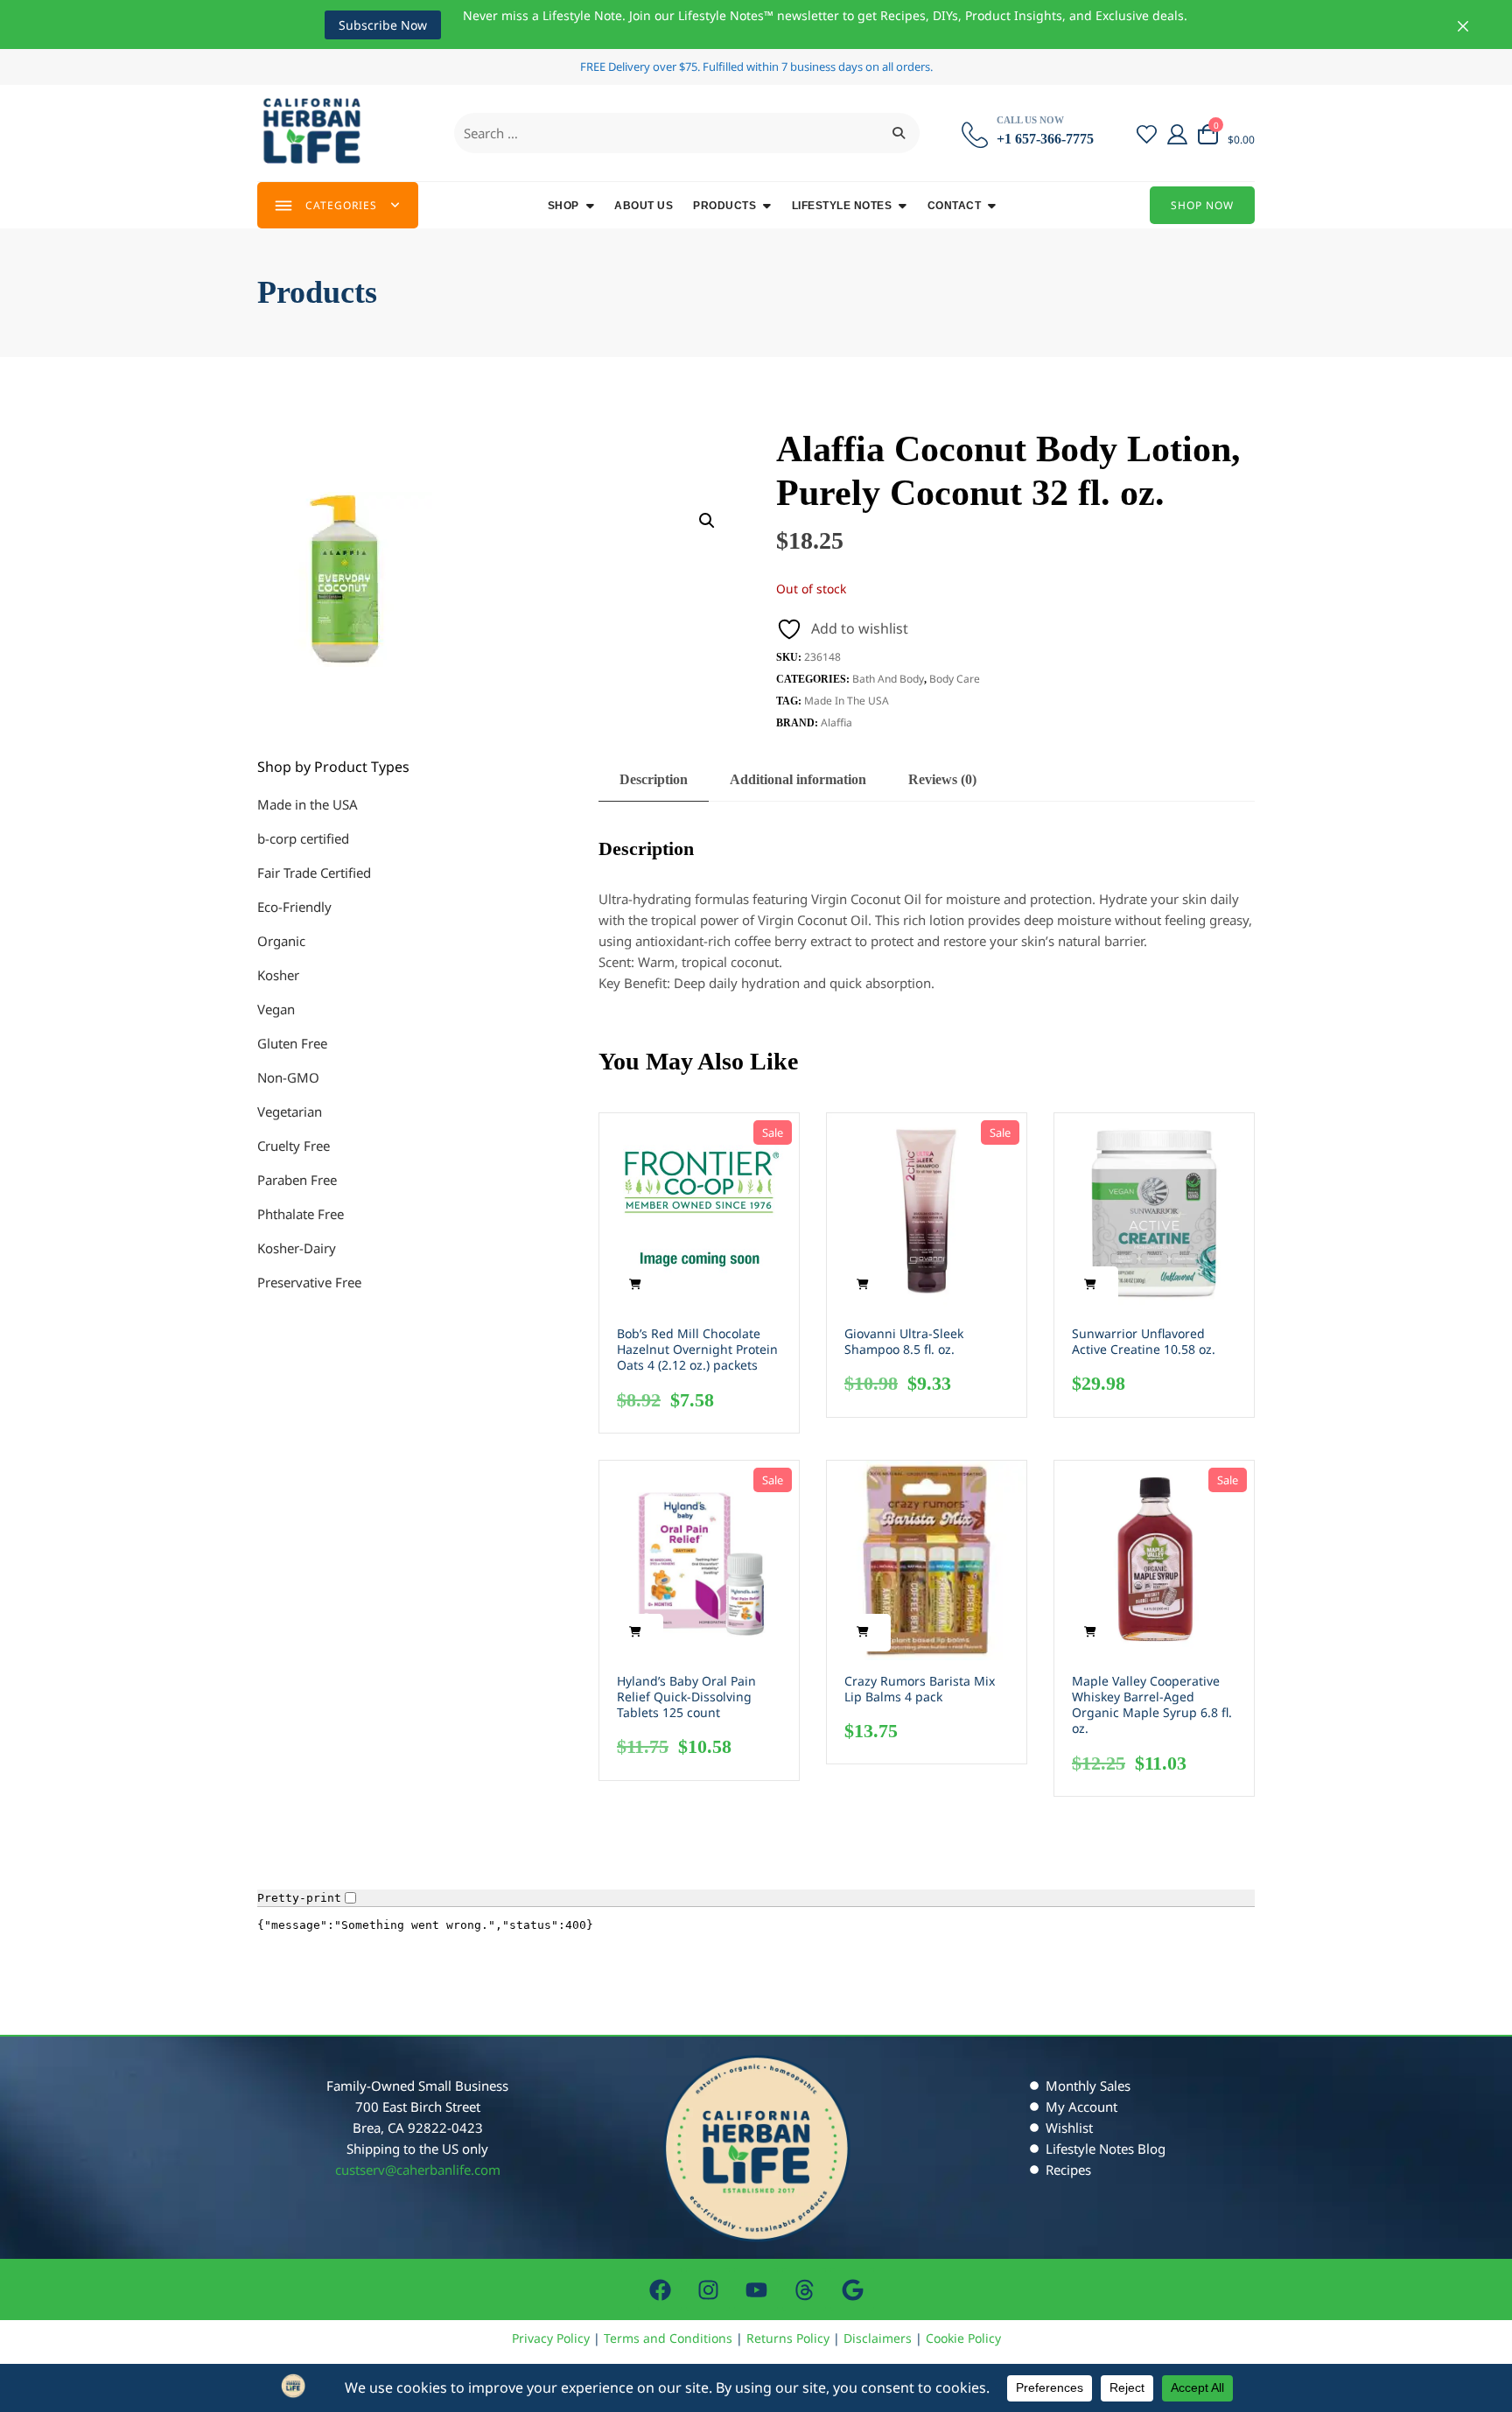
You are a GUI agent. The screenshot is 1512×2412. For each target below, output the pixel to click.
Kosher (278, 975)
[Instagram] (708, 2289)
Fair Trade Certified (314, 873)
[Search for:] (687, 133)
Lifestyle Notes (842, 206)
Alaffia (836, 722)
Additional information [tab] (798, 779)
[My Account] (1177, 133)
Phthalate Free (301, 1214)
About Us (644, 206)
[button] (707, 521)
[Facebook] (660, 2289)
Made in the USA (847, 701)
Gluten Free (292, 1043)
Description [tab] (654, 779)
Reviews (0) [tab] (942, 779)
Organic (281, 941)
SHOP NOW (1202, 205)
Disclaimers (878, 2338)
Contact (955, 206)
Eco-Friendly (294, 907)
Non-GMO (288, 1077)
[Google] (852, 2289)
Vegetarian (290, 1111)
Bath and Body (888, 679)
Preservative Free (309, 1282)
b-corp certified (303, 838)
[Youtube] (756, 2289)
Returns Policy (788, 2338)
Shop (563, 206)
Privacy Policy (551, 2338)
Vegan (276, 1009)
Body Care (955, 679)
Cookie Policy (963, 2338)
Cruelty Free (294, 1146)
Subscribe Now (383, 25)
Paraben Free (297, 1180)
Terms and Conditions (668, 2338)
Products (724, 206)
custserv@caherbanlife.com (418, 2170)
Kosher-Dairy (297, 1248)
